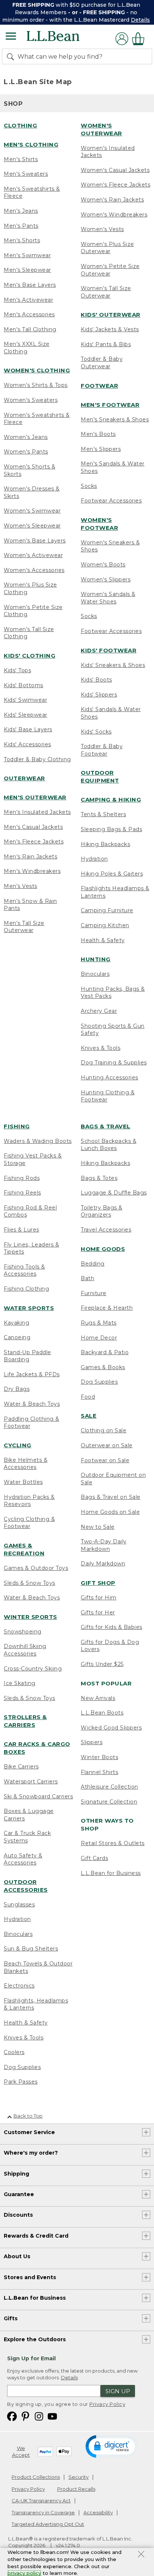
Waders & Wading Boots (38, 1141)
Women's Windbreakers (114, 215)
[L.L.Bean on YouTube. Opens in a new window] (52, 2416)
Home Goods (103, 1249)
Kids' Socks (96, 732)
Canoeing (17, 1337)
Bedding (93, 1264)
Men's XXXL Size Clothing (27, 348)
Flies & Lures (21, 1230)
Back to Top (28, 2116)
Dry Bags (17, 1389)
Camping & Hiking (111, 800)
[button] (112, 2446)
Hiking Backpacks (105, 844)
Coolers (14, 2052)
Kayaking (16, 1323)
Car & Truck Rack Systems (27, 1837)
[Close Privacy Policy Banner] (141, 2555)
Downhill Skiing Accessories (25, 1650)
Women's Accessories (34, 570)
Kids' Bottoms (24, 685)
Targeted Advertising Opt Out (48, 2524)
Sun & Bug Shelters (31, 1949)
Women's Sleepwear (32, 526)
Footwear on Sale (105, 1460)
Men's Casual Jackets (33, 827)
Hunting (96, 959)
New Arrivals (98, 1698)
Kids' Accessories (27, 744)
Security (78, 2477)
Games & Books (103, 1367)
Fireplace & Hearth (107, 1308)
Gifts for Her (98, 1613)
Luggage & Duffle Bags (114, 1193)
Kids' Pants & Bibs (106, 344)
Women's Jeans (26, 437)
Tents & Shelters (103, 814)
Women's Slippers (106, 580)
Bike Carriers (21, 1767)
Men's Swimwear (27, 255)
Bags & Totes (99, 1178)
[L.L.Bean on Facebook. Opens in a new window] (12, 2416)
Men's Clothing (31, 145)
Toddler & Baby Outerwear (102, 363)
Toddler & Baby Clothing (37, 759)
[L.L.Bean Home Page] (63, 39)
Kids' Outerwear (111, 315)
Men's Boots (98, 434)
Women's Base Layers (35, 541)
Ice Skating (20, 1683)
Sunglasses (19, 1905)
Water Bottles (23, 1482)
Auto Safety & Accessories (23, 1859)
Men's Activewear (28, 300)
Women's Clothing (37, 370)
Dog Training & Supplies (114, 1063)
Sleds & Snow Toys (30, 1583)
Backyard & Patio (105, 1352)
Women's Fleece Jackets (115, 185)
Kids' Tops (17, 670)
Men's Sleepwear (27, 270)
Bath (87, 1278)
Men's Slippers (101, 449)
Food (88, 1397)
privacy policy (24, 2573)
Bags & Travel (106, 1126)
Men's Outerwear (35, 797)
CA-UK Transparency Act (41, 2500)
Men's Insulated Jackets (37, 812)
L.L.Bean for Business (111, 1873)
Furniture (94, 1293)
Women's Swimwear (32, 511)
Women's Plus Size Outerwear (107, 248)
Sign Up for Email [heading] (31, 2358)
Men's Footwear (110, 405)
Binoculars (95, 974)
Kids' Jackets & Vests (110, 329)
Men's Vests (21, 886)
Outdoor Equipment (100, 777)
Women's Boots (103, 565)
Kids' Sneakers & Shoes (113, 665)
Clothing (20, 125)
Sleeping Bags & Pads (111, 829)
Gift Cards (94, 1858)
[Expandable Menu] (11, 37)
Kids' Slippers (99, 695)
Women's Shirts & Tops (36, 385)
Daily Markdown (103, 1564)
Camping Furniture (107, 910)
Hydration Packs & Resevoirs (29, 1501)
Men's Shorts (22, 240)
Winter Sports (30, 1617)
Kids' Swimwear (25, 700)
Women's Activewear (33, 555)
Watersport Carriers (31, 1782)
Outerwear (24, 778)
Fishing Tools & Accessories (24, 1270)
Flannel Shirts (99, 1772)
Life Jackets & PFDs (32, 1374)
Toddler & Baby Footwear (102, 750)
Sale (89, 1416)
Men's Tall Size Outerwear (24, 927)
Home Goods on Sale (110, 1512)
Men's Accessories (29, 314)
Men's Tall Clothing (30, 329)
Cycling (18, 1445)
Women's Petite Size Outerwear (110, 270)
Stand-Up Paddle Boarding (27, 1356)
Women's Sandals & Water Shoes (108, 598)
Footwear (99, 386)
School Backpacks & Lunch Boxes (109, 1145)
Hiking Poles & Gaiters (112, 874)
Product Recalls (76, 2489)
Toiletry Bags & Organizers (102, 1211)
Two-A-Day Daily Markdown (104, 1545)
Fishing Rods (22, 1178)
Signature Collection (109, 1802)
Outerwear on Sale (107, 1445)
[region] (77, 12)
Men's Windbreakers (32, 871)
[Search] (12, 56)
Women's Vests (102, 229)
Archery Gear (99, 1011)
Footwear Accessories (111, 501)
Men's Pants (21, 226)
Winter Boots (99, 1757)
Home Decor (99, 1338)
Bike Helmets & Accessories (26, 1464)
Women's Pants (26, 452)
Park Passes (21, 2082)
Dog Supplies (22, 2067)
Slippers (92, 1742)
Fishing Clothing (26, 1289)
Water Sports (29, 1308)
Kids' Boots (96, 680)
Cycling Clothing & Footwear (29, 1523)
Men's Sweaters (26, 174)
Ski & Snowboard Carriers (38, 1796)
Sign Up (118, 2391)
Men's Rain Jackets (30, 857)
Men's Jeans (21, 211)
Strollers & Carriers (25, 1721)
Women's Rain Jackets (112, 200)
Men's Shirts (21, 159)
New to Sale (98, 1527)
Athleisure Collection (110, 1787)
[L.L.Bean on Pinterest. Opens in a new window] (25, 2416)
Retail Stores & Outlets (113, 1843)
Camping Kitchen (105, 925)
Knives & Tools (101, 1048)
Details (140, 20)
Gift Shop (98, 1583)
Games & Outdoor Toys (36, 1568)
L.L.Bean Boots (102, 1713)
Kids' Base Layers (28, 729)
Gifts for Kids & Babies (112, 1627)
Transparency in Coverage (43, 2512)
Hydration (94, 859)
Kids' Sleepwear (26, 715)
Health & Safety (103, 940)
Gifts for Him (99, 1598)
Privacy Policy (107, 2404)
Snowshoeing (23, 1632)
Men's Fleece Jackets (34, 842)
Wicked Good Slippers (111, 1728)
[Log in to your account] (122, 39)
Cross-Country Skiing (33, 1669)
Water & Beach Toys (32, 1404)
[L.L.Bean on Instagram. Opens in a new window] (39, 2416)
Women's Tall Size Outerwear (106, 292)
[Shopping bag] (140, 39)
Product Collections (36, 2477)
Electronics (19, 1986)
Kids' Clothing (30, 656)
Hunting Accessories (110, 1078)
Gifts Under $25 (102, 1664)
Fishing (17, 1126)
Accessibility (98, 2512)
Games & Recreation (24, 1549)
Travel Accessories (106, 1230)
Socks (89, 486)
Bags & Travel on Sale (111, 1497)
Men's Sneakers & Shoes (115, 419)
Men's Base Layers (30, 285)
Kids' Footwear (109, 650)
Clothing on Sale (104, 1430)
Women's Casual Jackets (115, 170)
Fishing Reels (22, 1193)
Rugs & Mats (99, 1323)
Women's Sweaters (31, 400)
